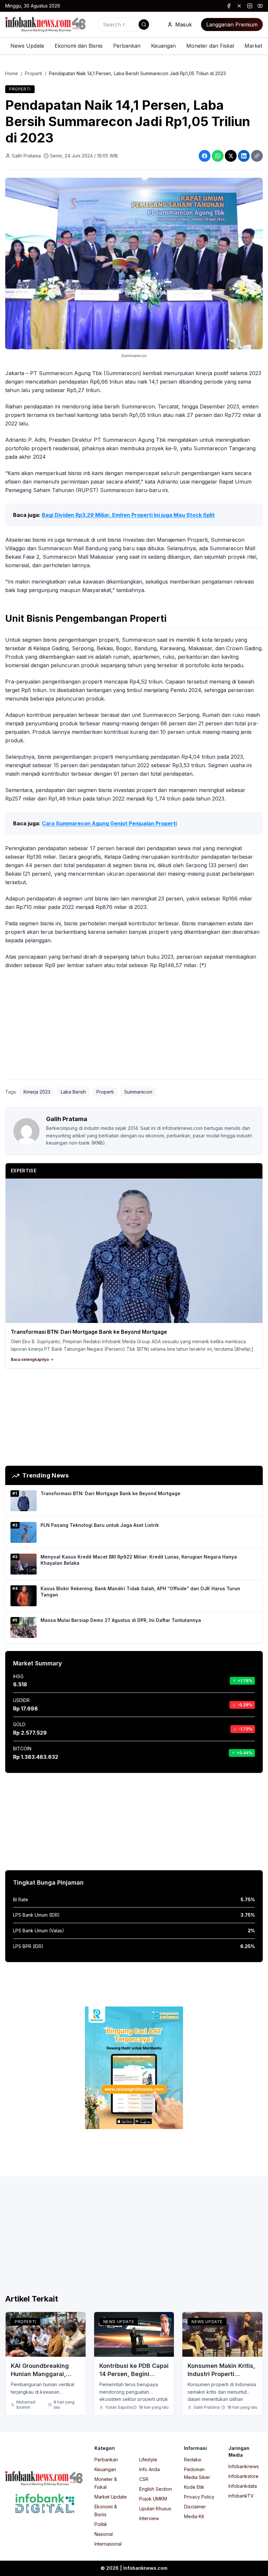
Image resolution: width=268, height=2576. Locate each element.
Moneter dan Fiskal (210, 46)
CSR (144, 2479)
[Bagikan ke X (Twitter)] (231, 156)
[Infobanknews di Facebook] (229, 6)
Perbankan (127, 46)
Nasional (104, 2534)
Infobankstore (243, 2476)
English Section (156, 2489)
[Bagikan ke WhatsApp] (218, 156)
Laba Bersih (73, 1092)
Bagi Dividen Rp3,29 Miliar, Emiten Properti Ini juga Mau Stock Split (128, 515)
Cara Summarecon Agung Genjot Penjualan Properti (109, 823)
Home (12, 73)
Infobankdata (243, 2486)
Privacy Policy (199, 2497)
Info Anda (150, 2469)
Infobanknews (244, 2466)
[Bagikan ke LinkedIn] (244, 156)
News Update (27, 46)
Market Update (111, 2497)
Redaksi (193, 2460)
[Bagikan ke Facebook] (205, 156)
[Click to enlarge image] (134, 264)
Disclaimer (195, 2507)
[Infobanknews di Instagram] (250, 6)
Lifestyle (148, 2460)
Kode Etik (194, 2487)
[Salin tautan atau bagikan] (257, 156)
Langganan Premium (232, 25)
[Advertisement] (134, 1026)
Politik (101, 2524)
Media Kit (194, 2516)
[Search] (144, 25)
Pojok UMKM (153, 2499)
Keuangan (163, 46)
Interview (149, 2518)
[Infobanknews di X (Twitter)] (239, 6)
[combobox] (125, 25)
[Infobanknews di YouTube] (260, 6)
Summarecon (138, 1092)
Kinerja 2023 (37, 1092)
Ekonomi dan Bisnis (79, 46)
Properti (33, 73)
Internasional (108, 2544)
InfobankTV (241, 2496)
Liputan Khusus (155, 2509)
